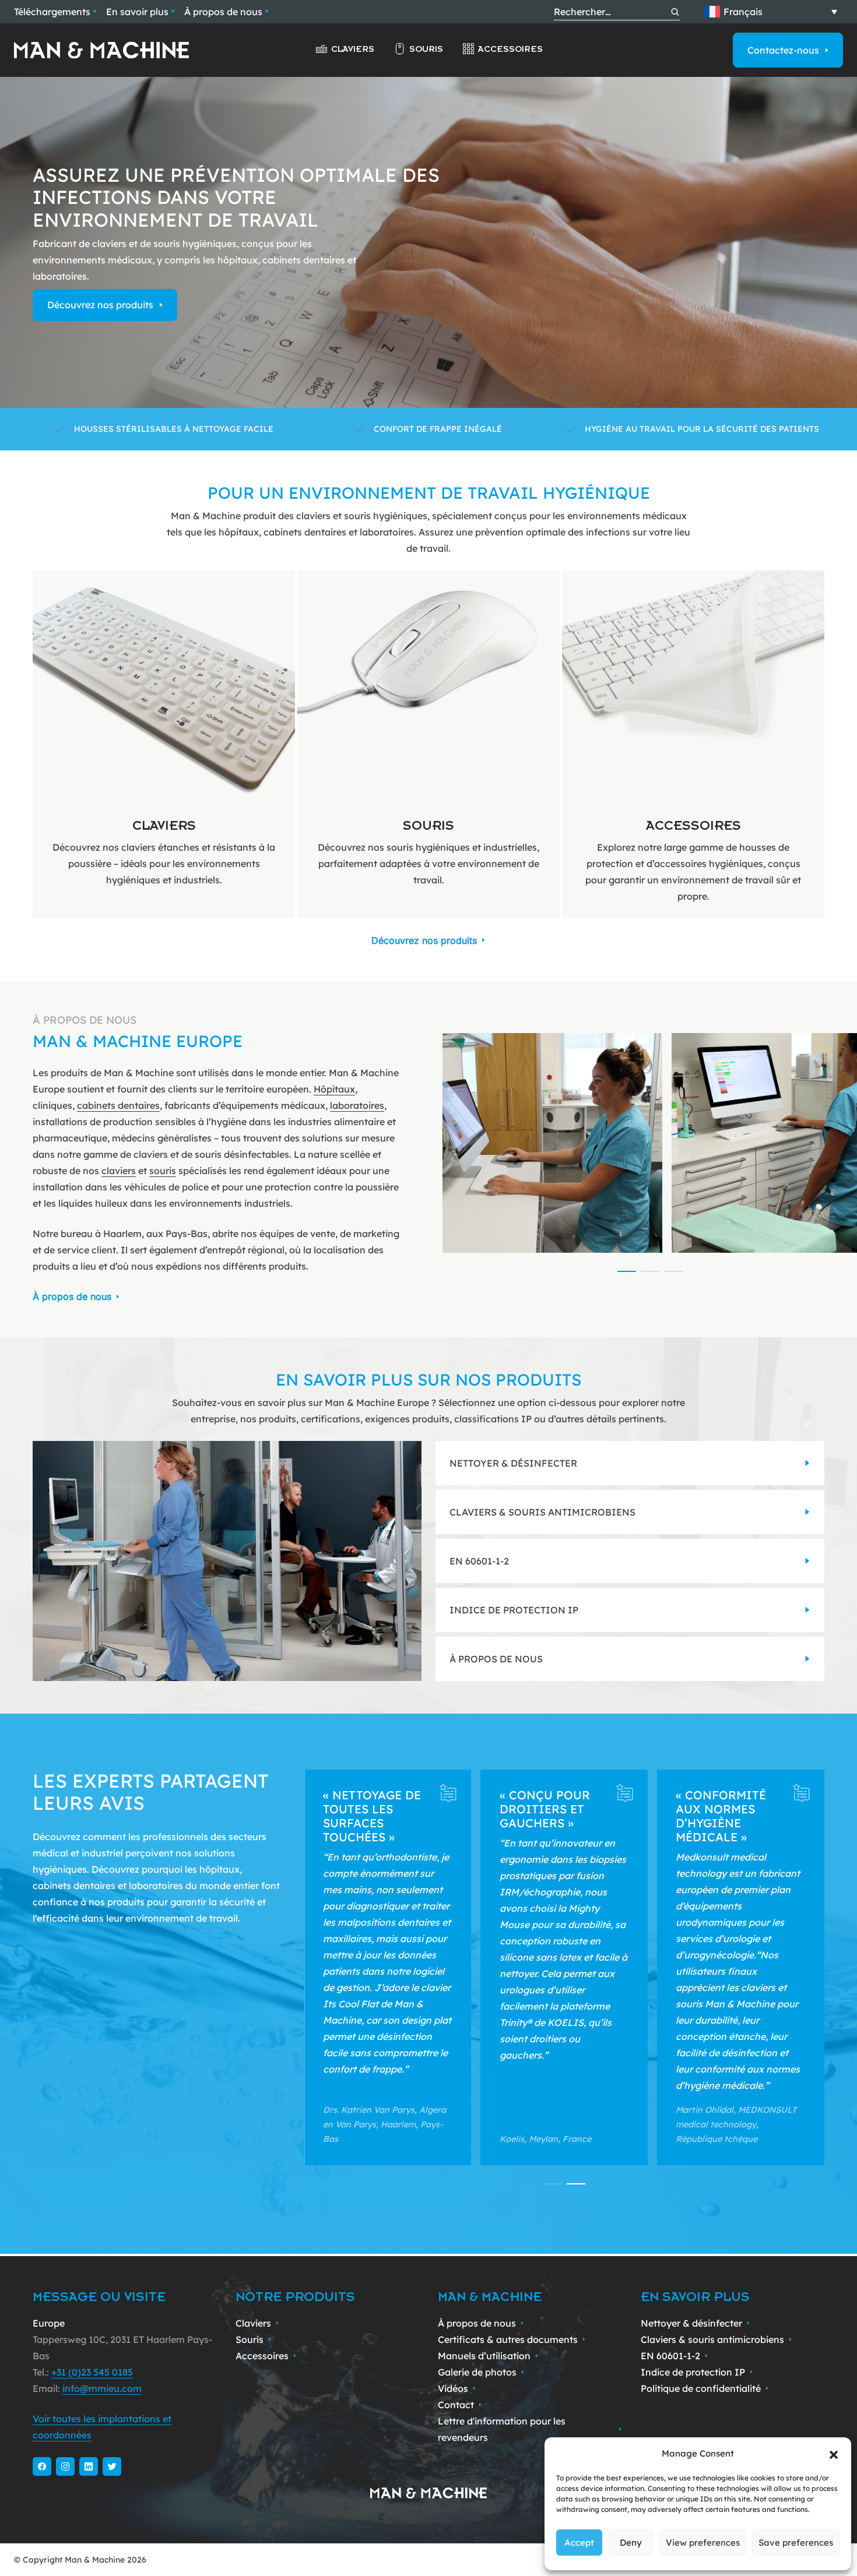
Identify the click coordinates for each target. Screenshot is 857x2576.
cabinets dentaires (118, 1105)
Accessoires (510, 49)
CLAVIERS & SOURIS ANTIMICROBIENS (542, 1512)
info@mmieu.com (102, 2388)
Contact (456, 2405)
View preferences (703, 2542)
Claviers (353, 49)
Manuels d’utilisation (484, 2356)
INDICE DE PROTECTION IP (514, 1610)
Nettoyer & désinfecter (691, 2323)
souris (163, 1171)
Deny (631, 2542)
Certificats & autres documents (508, 2339)
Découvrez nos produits (100, 305)
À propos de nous (223, 12)
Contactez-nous (783, 50)
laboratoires (357, 1105)
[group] (164, 744)
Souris (426, 49)
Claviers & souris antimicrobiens (712, 2339)
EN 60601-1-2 (479, 1561)
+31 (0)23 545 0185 (92, 2372)
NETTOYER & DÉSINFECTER (513, 1463)
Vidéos (453, 2388)
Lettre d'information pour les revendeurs (502, 2429)
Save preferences (796, 2542)
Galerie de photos (477, 2372)
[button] (834, 2454)
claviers (119, 1171)
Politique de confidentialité (701, 2388)
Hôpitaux (334, 1089)
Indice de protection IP (693, 2372)
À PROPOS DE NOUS (496, 1659)
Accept (579, 2542)
